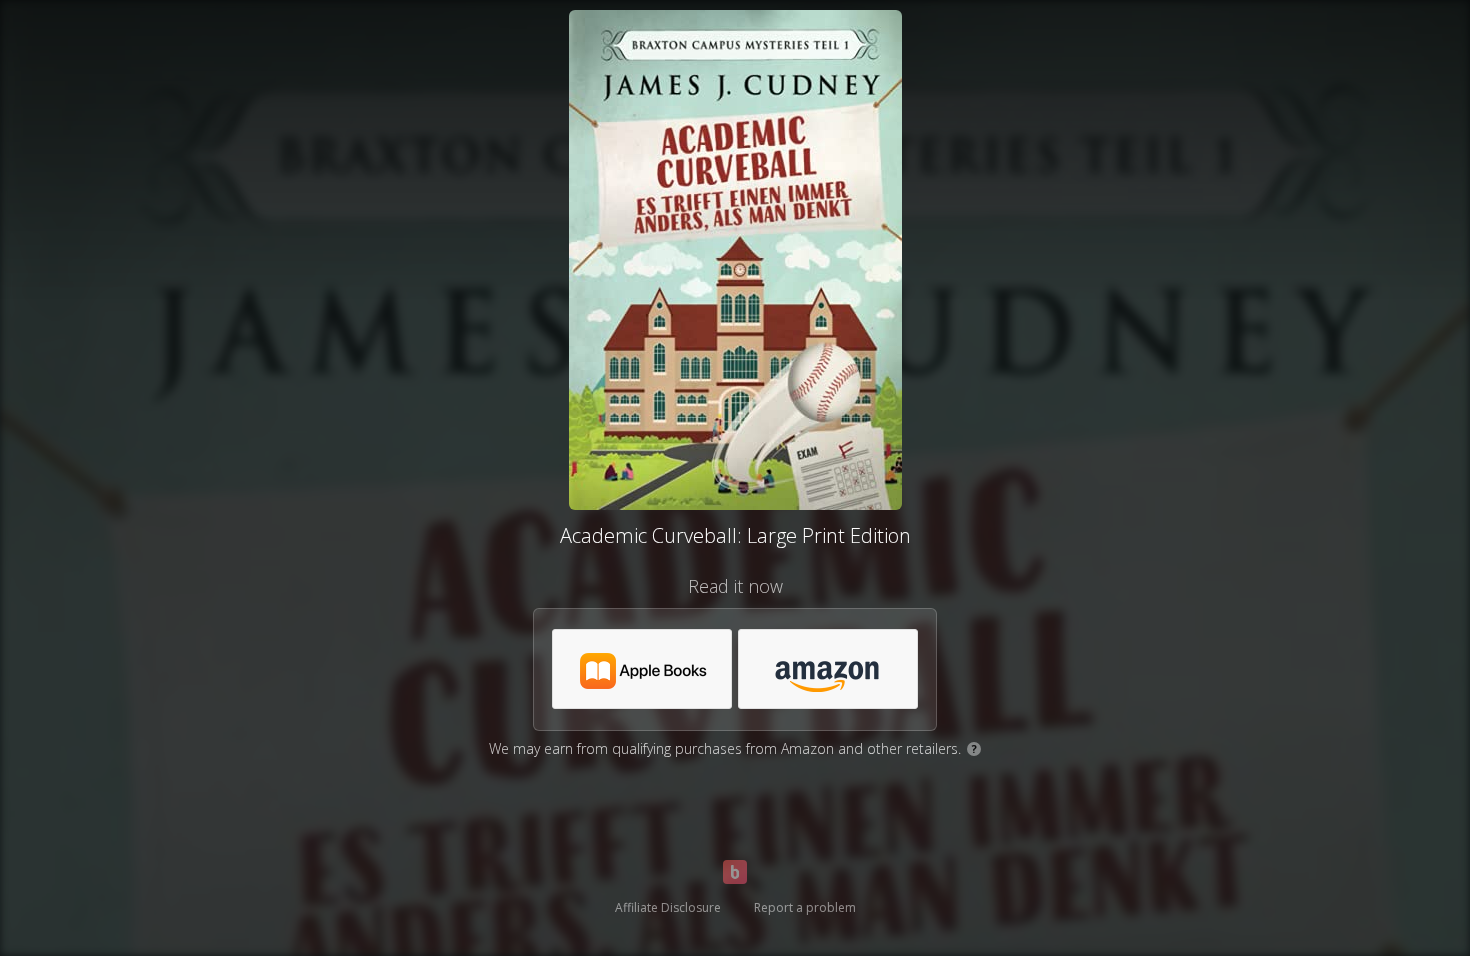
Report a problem (805, 907)
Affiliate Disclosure (668, 907)
